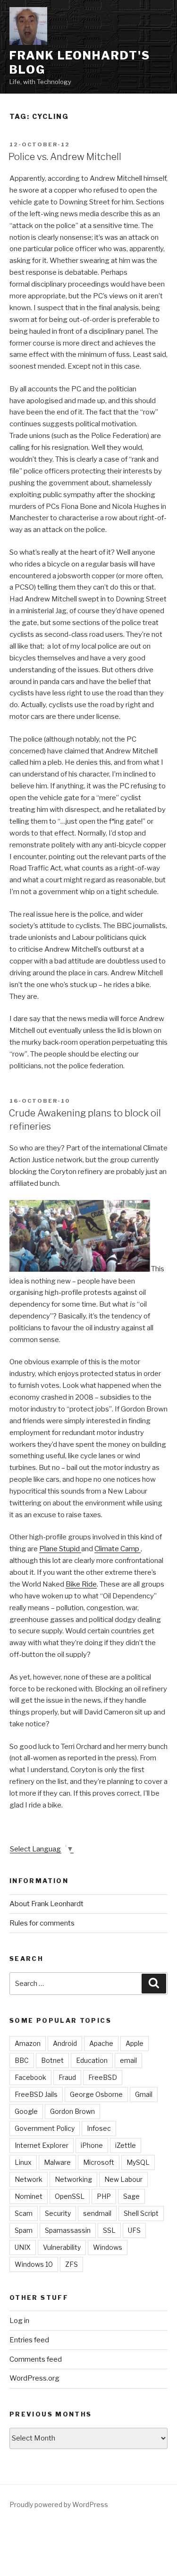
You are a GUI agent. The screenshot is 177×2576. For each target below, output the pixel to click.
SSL (109, 2230)
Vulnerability (62, 2247)
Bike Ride (81, 1584)
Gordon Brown (72, 2111)
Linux (23, 2162)
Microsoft (99, 2162)
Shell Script (141, 2213)
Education (92, 2060)
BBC (22, 2060)
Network (29, 2179)
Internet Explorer (42, 2145)
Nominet (29, 2196)
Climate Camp (118, 1549)
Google (26, 2111)
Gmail (144, 2094)
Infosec (99, 2128)
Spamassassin (68, 2230)
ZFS (72, 2264)
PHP (104, 2196)
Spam (24, 2230)
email (128, 2060)
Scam (24, 2213)
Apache (101, 2043)
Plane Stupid (60, 1549)
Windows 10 (34, 2264)
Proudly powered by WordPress (59, 2504)
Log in (19, 2321)
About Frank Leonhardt (46, 1904)
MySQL (138, 2162)
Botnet (52, 2060)
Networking (73, 2179)
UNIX (23, 2247)
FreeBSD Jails (36, 2094)
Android (65, 2043)
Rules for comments (42, 1923)
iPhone (92, 2145)
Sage (131, 2196)
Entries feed (29, 2340)
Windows (108, 2247)
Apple (135, 2043)
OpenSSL (70, 2196)
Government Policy (45, 2128)
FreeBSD (103, 2077)
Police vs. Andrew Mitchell (65, 157)
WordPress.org (34, 2378)
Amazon (28, 2043)
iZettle (126, 2145)
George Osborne (96, 2094)
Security (58, 2213)
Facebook (30, 2077)
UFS (134, 2230)
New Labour (123, 2179)
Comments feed (36, 2359)
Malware (57, 2162)
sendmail (97, 2213)
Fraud (67, 2077)
